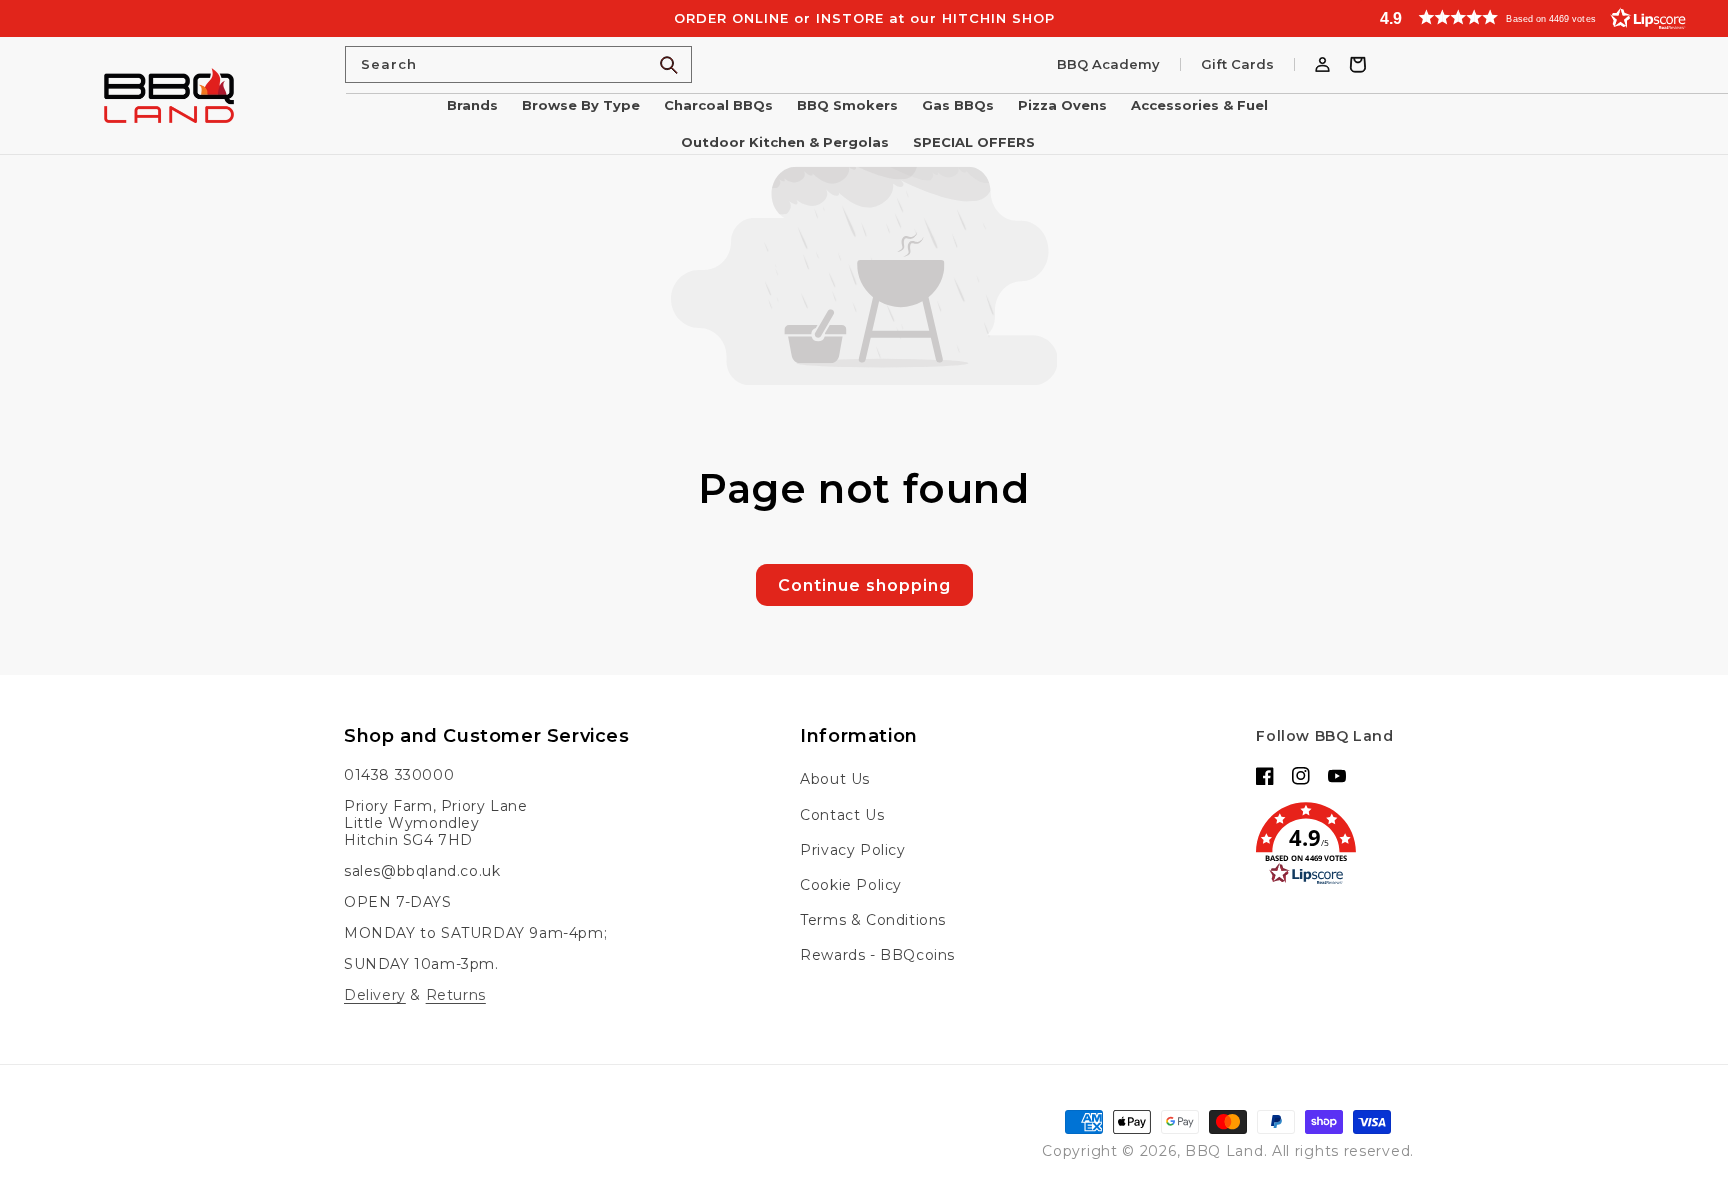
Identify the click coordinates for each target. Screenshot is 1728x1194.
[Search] (669, 64)
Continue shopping (864, 585)
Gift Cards (1237, 64)
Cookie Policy (851, 885)
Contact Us (842, 815)
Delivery (375, 995)
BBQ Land (1224, 1151)
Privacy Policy (852, 850)
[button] (1543, 17)
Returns (456, 995)
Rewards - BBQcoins (877, 955)
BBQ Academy (1108, 64)
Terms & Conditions (873, 920)
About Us (835, 779)
